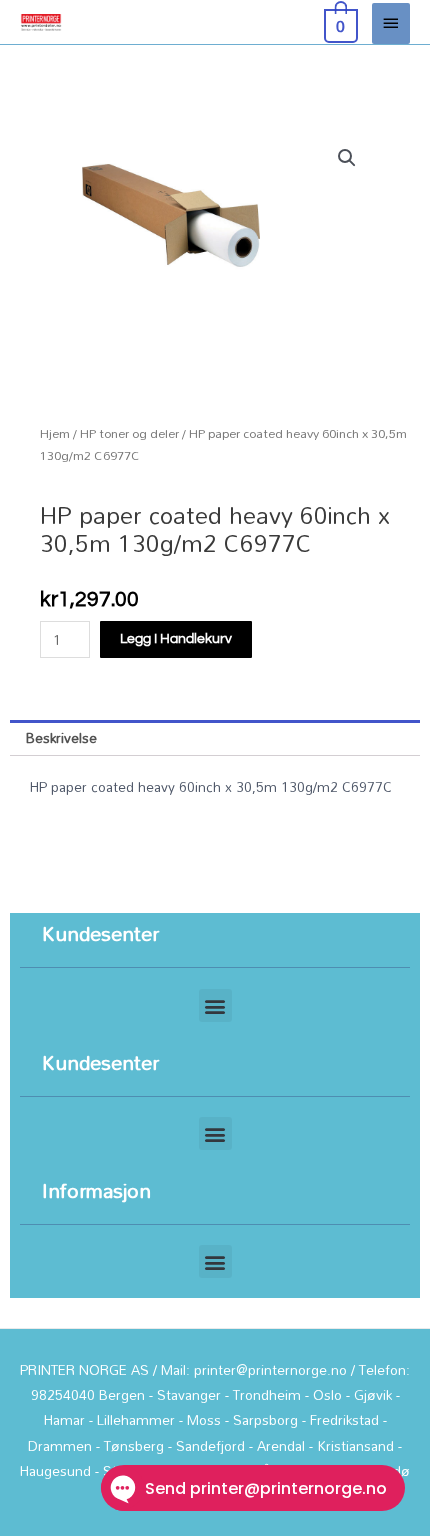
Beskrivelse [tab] (61, 737)
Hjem (55, 433)
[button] (347, 158)
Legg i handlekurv (176, 639)
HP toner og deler (129, 433)
